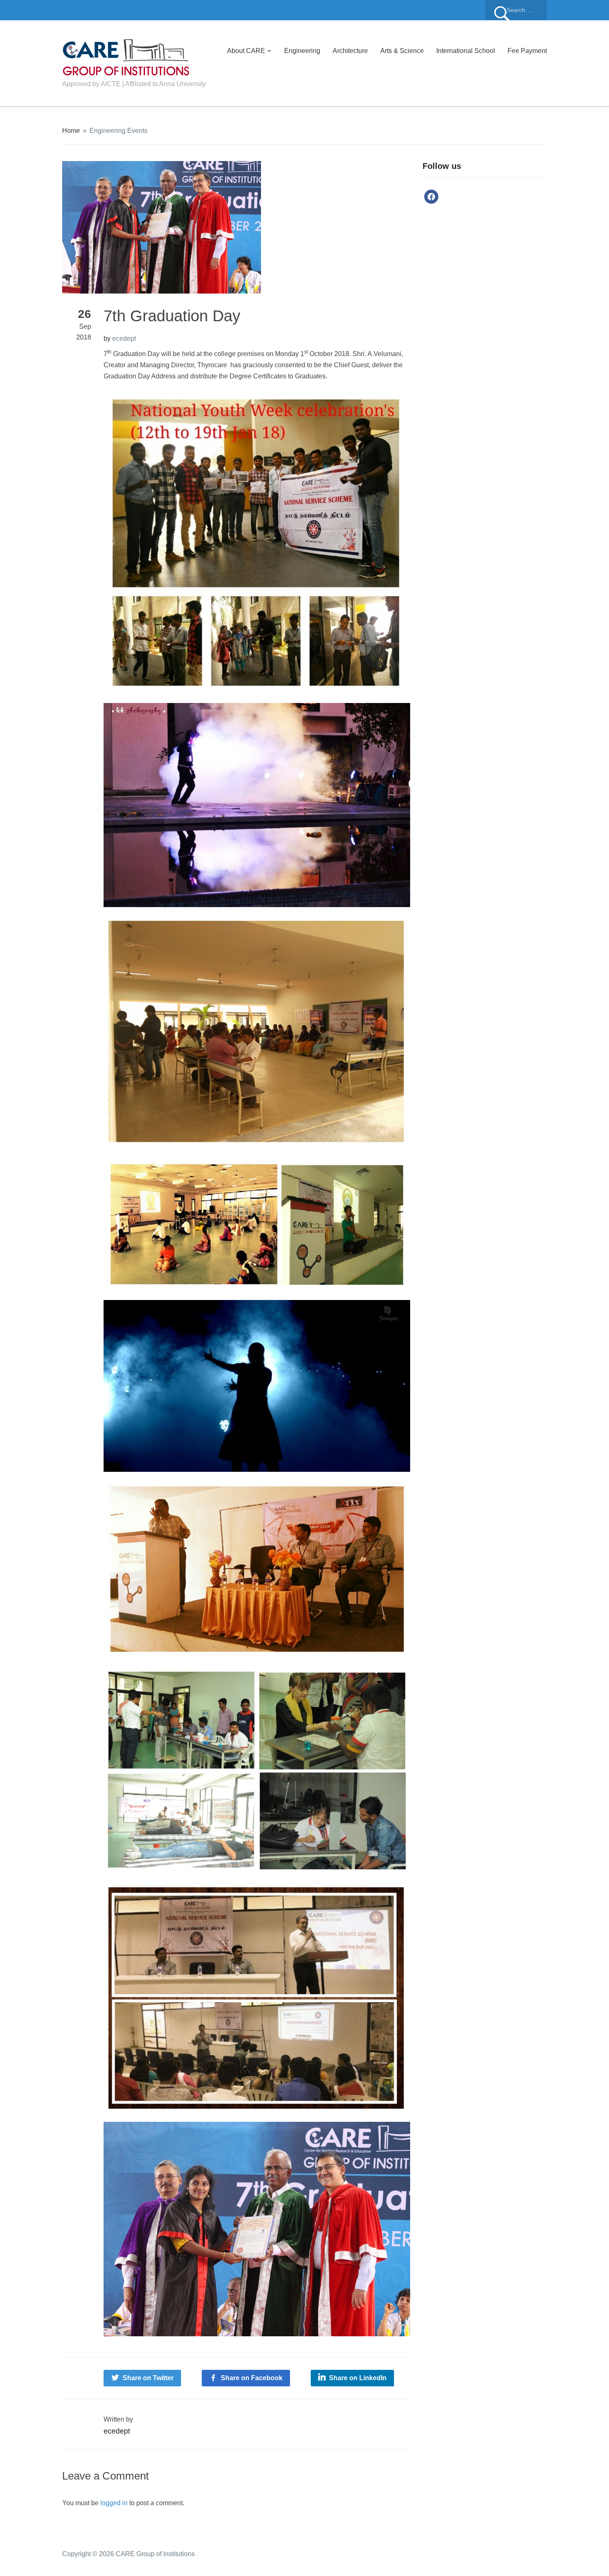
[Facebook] (431, 196)
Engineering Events (118, 131)
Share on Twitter (148, 2378)
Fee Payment (527, 51)
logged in (114, 2503)
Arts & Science (402, 51)
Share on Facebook (252, 2378)
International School (466, 51)
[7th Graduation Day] (162, 227)
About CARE (246, 51)
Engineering (302, 51)
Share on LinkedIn (358, 2378)
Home (71, 131)
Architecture (350, 51)
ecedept (124, 338)
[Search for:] (516, 10)
